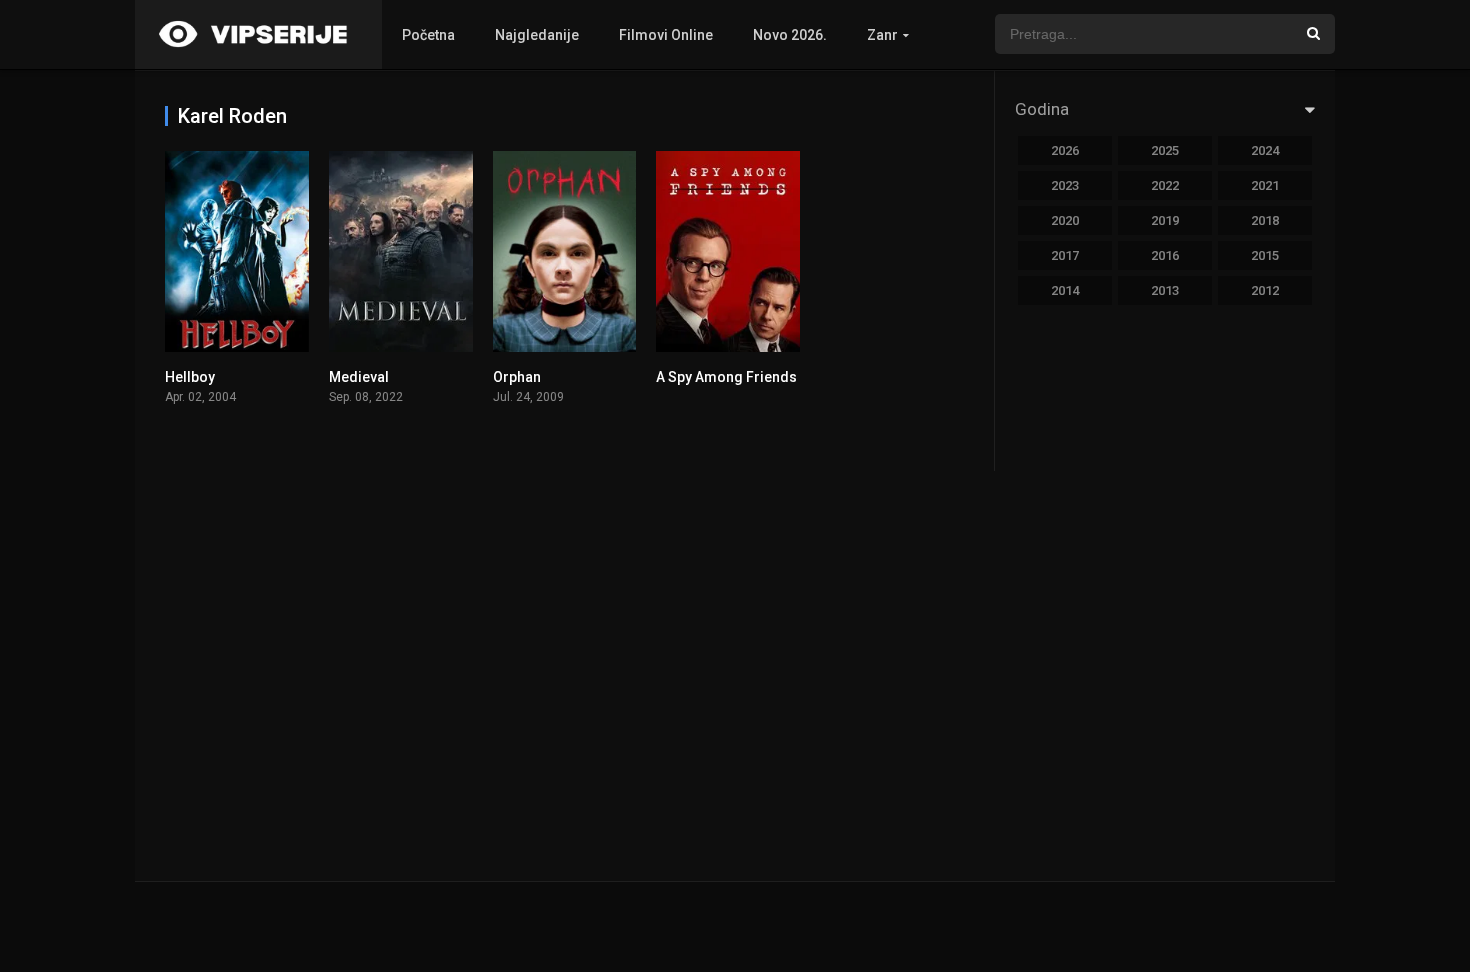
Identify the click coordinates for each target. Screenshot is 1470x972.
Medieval (359, 377)
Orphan (517, 377)
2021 (1265, 185)
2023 (1065, 185)
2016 (1165, 255)
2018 (1265, 220)
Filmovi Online (666, 35)
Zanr (882, 35)
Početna (428, 35)
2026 (1065, 150)
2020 (1065, 220)
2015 (1265, 255)
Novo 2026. (790, 35)
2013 (1165, 290)
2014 (1065, 290)
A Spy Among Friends (726, 377)
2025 (1165, 150)
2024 (1265, 150)
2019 (1165, 220)
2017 (1065, 255)
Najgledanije (537, 35)
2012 (1265, 290)
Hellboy (190, 377)
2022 (1165, 185)
